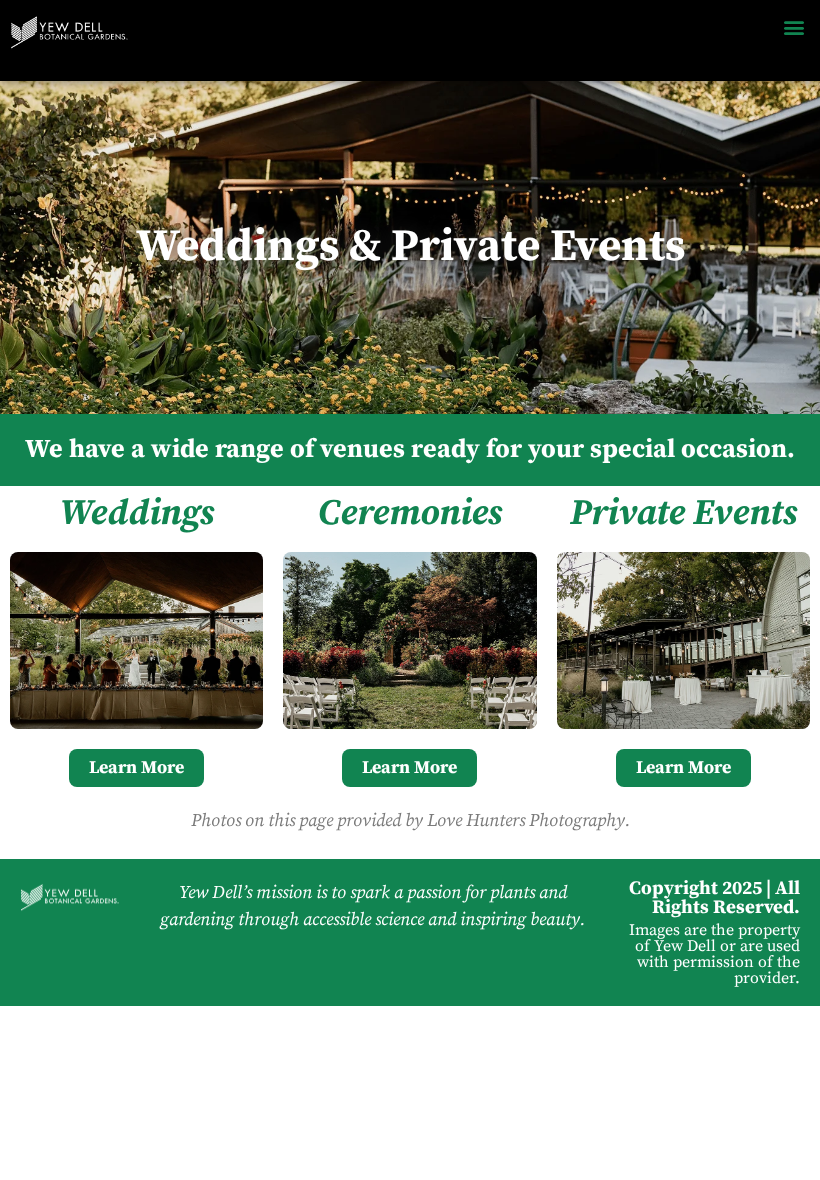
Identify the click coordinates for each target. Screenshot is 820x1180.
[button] (793, 26)
